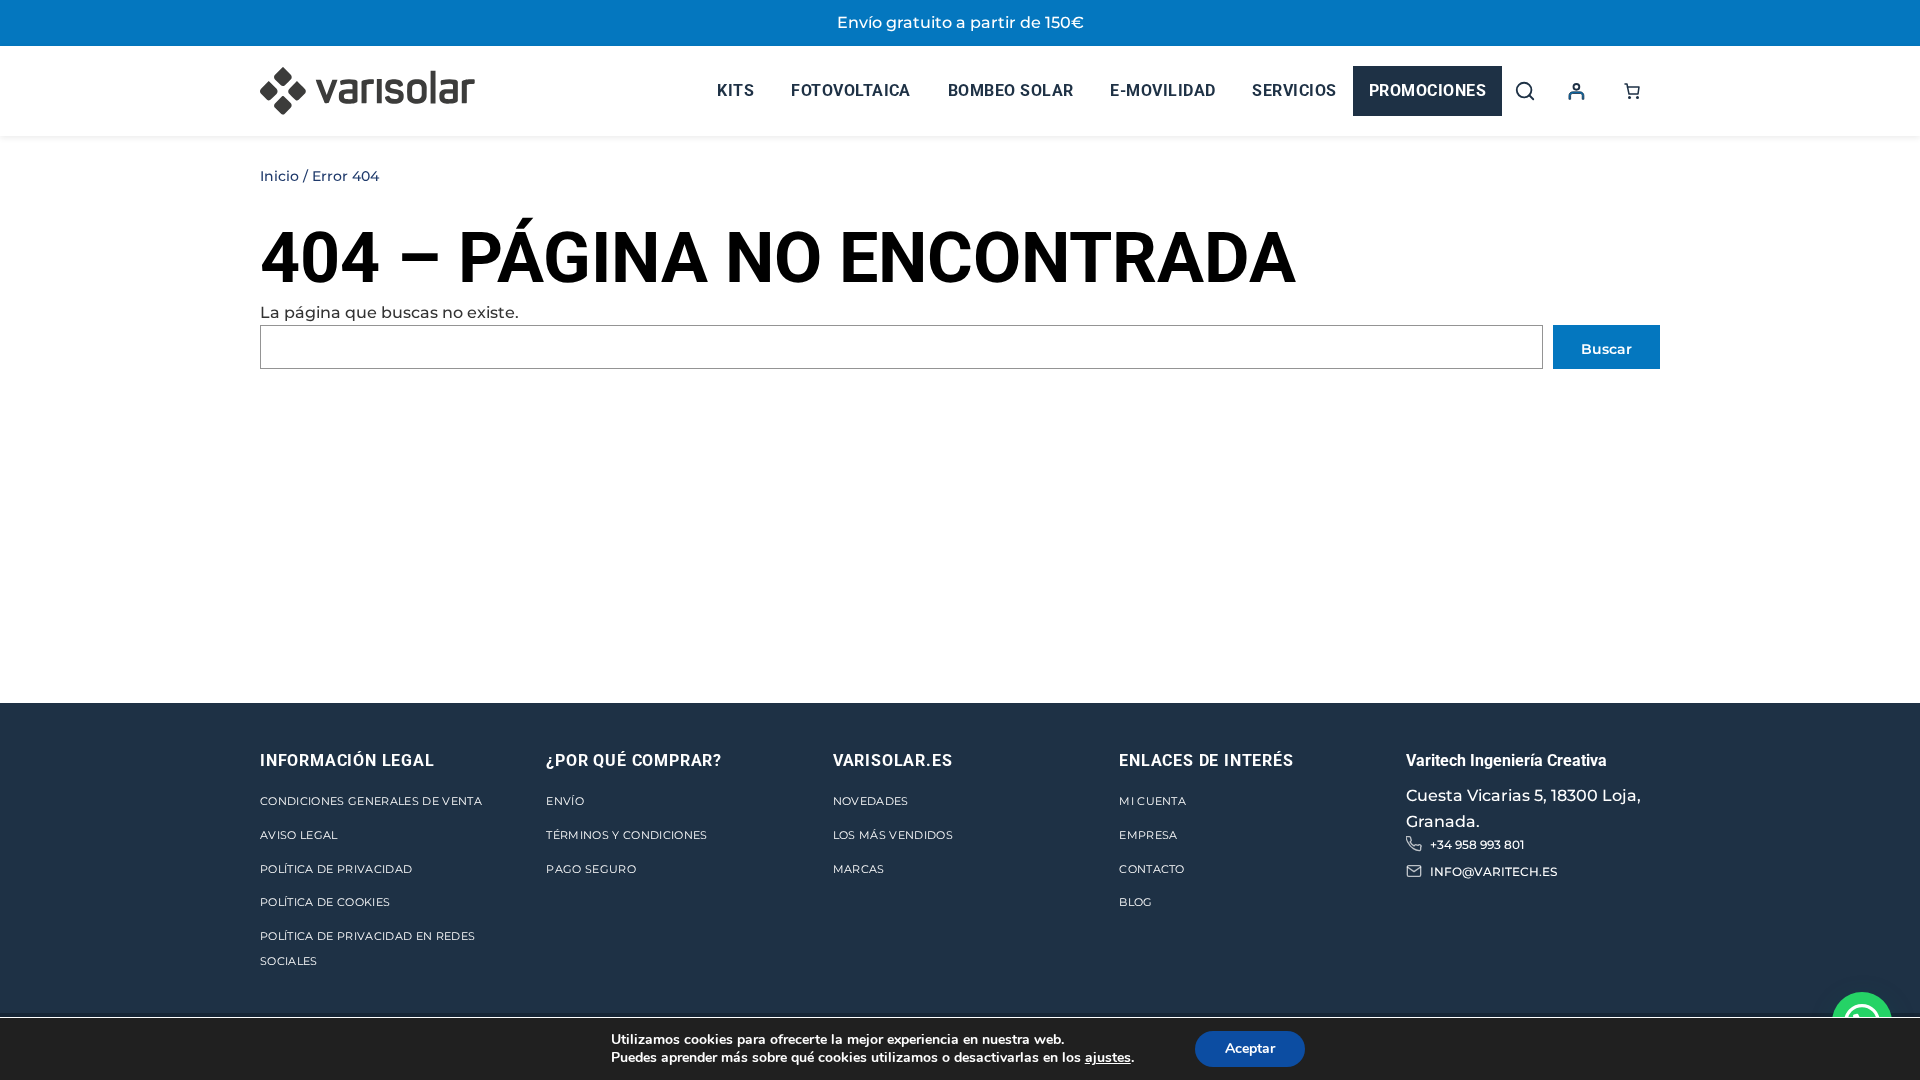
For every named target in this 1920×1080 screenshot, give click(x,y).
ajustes (1108, 1058)
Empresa (1148, 835)
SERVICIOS (1294, 90)
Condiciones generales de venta (371, 801)
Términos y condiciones (626, 835)
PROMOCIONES (1427, 90)
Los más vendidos (893, 835)
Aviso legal (299, 835)
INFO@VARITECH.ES (1493, 871)
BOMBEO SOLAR (1011, 90)
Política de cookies (325, 902)
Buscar (1606, 349)
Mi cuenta (1152, 801)
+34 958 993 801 (1477, 844)
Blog (1135, 902)
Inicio (279, 176)
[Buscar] (1525, 91)
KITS (735, 90)
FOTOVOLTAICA (851, 90)
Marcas (859, 869)
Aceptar (1250, 1048)
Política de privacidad (336, 869)
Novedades (871, 801)
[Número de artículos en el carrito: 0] (1632, 91)
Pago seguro (591, 869)
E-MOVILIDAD (1162, 90)
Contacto (1152, 869)
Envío (565, 801)
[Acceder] (1576, 91)
